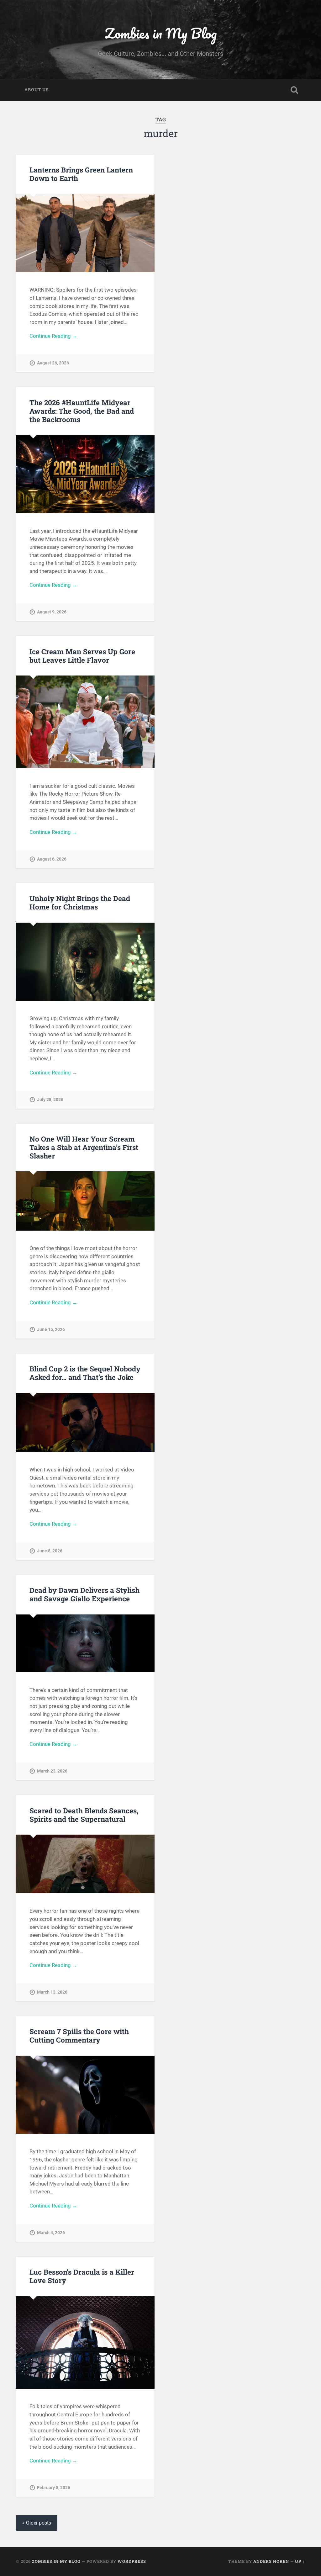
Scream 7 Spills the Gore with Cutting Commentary (79, 2035)
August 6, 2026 (52, 859)
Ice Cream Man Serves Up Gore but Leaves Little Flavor (82, 656)
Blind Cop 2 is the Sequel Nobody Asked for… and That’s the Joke (85, 1373)
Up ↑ (300, 2561)
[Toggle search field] (294, 90)
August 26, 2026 (53, 363)
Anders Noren (271, 2561)
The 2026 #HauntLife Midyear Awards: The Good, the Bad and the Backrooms (82, 411)
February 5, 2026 (54, 2488)
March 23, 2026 (52, 1771)
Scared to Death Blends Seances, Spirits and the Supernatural (84, 1815)
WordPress (132, 2561)
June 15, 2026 (51, 1330)
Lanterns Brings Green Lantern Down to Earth (81, 174)
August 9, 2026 (52, 612)
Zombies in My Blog (161, 33)
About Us (37, 90)
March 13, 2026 (52, 1992)
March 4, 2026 (51, 2233)
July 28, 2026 (50, 1100)
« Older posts (37, 2523)
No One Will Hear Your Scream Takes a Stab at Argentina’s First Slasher (84, 1147)
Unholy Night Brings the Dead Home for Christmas (80, 902)
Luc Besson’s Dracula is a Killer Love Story (82, 2276)
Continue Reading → (53, 336)
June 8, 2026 (50, 1551)
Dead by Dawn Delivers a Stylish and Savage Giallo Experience (84, 1594)
